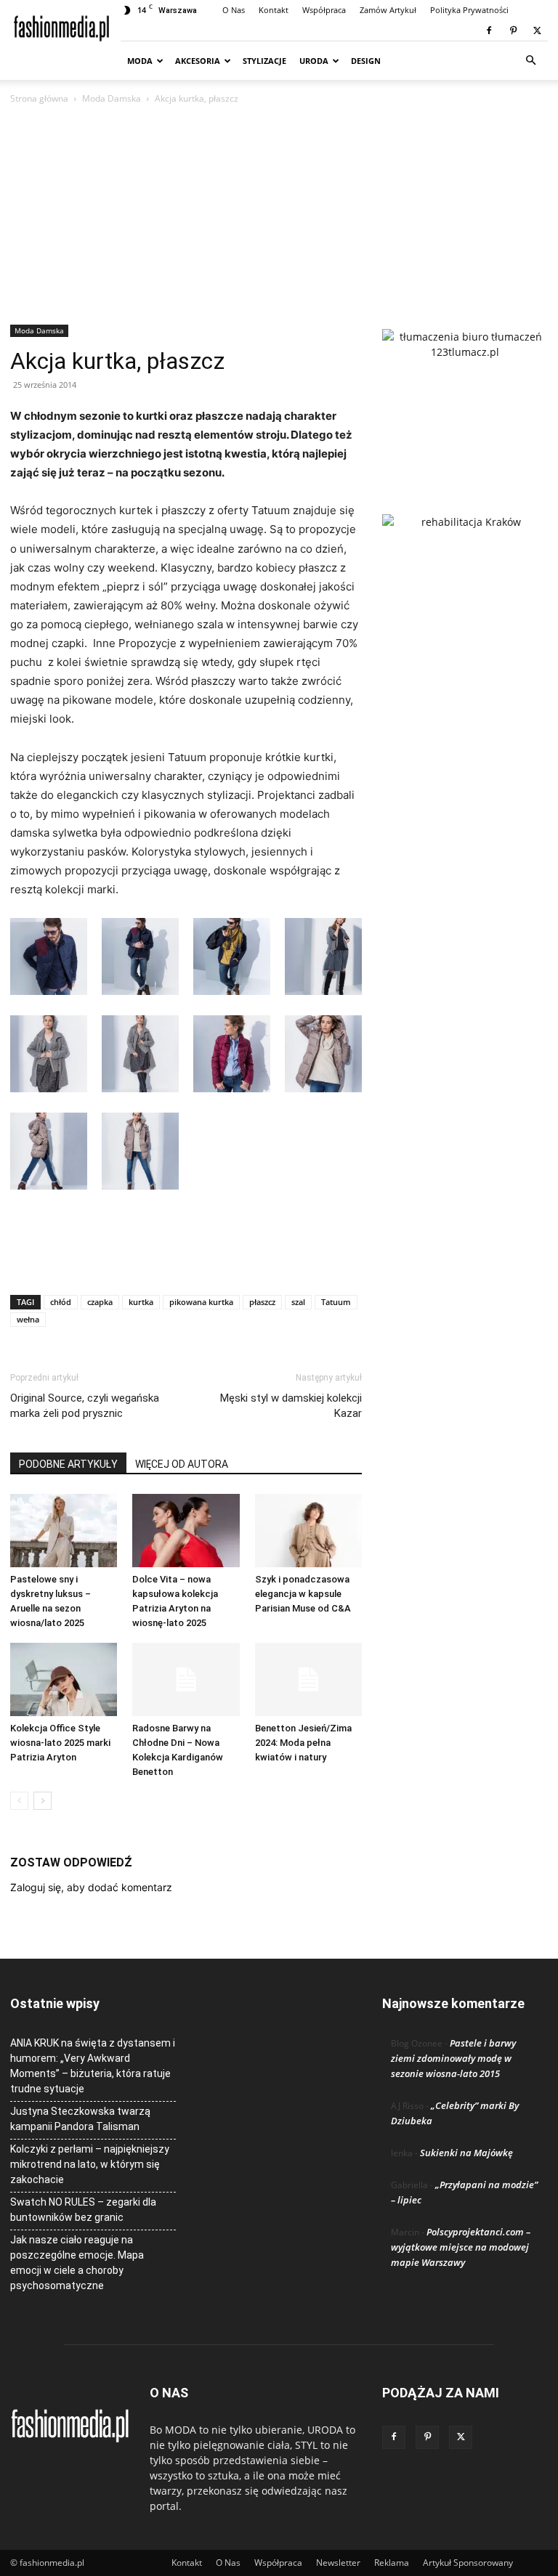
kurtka (141, 1302)
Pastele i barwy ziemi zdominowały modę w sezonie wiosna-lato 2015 (453, 2058)
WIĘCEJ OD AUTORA (182, 1464)
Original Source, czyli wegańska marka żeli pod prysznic (85, 1406)
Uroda (314, 61)
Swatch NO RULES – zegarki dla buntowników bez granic (83, 2210)
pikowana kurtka (201, 1302)
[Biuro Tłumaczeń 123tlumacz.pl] (465, 398)
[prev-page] (19, 1801)
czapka (100, 1302)
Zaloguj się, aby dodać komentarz (91, 1887)
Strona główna (39, 98)
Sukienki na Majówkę (466, 2153)
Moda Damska (112, 98)
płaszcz (262, 1302)
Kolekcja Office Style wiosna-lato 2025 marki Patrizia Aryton (60, 1743)
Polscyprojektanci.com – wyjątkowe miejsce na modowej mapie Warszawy (461, 2247)
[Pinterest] (513, 31)
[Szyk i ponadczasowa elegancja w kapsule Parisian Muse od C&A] (308, 1531)
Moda (140, 61)
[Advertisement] (279, 216)
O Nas (234, 10)
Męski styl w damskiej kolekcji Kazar (291, 1406)
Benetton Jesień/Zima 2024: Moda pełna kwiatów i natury (303, 1743)
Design (366, 61)
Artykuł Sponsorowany (468, 2563)
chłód (61, 1302)
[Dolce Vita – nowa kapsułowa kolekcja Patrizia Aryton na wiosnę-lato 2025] (186, 1531)
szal (298, 1302)
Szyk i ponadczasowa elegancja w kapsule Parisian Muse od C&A (303, 1594)
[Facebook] (489, 31)
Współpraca (324, 10)
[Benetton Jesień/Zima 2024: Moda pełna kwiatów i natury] (308, 1679)
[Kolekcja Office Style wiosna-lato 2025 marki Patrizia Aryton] (64, 1679)
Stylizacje (264, 61)
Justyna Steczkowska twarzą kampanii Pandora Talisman (80, 2119)
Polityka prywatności (469, 10)
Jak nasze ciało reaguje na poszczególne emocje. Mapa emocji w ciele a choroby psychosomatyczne (77, 2263)
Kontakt (274, 10)
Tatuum (336, 1302)
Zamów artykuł (388, 10)
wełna (28, 1319)
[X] (537, 31)
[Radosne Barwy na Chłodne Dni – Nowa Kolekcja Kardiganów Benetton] (186, 1679)
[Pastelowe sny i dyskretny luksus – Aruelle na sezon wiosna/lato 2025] (64, 1531)
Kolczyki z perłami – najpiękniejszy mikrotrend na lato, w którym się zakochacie (90, 2164)
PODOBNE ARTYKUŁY (68, 1464)
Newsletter (338, 2563)
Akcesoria (198, 61)
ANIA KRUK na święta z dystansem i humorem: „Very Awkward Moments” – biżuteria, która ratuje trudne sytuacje (93, 2066)
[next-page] (43, 1801)
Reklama (392, 2563)
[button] (530, 61)
